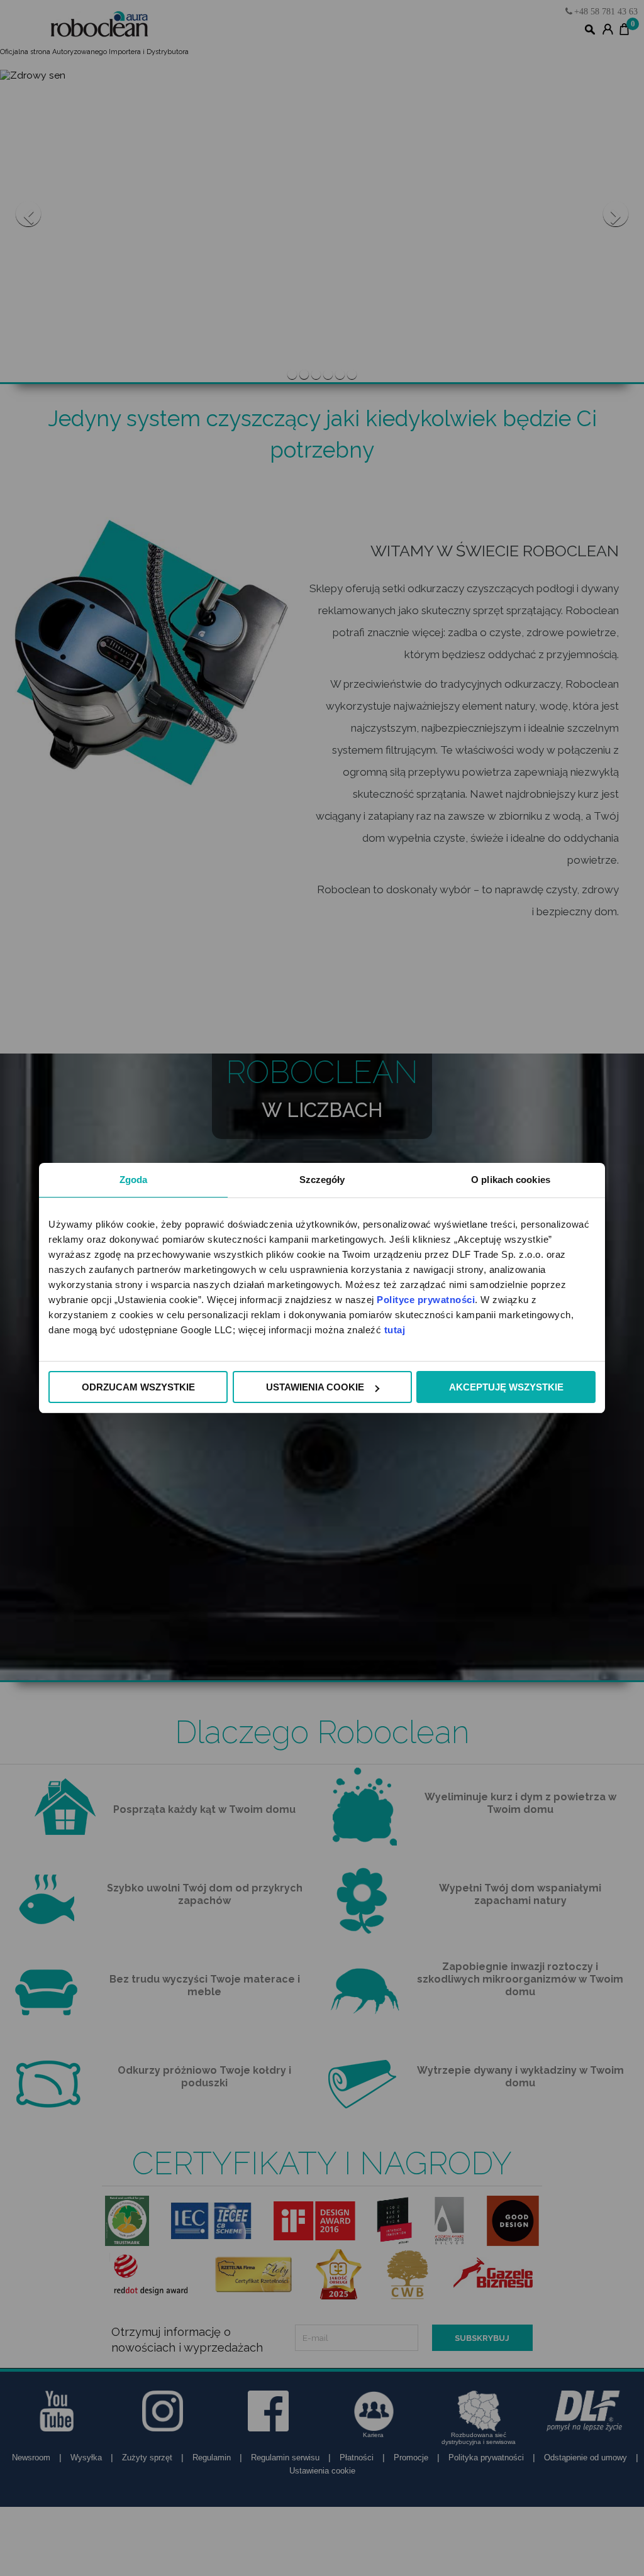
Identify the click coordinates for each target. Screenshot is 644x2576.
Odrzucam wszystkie (138, 1387)
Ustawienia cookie (315, 1387)
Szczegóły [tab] (322, 1180)
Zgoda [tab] (134, 1180)
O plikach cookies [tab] (511, 1180)
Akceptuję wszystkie (506, 1387)
